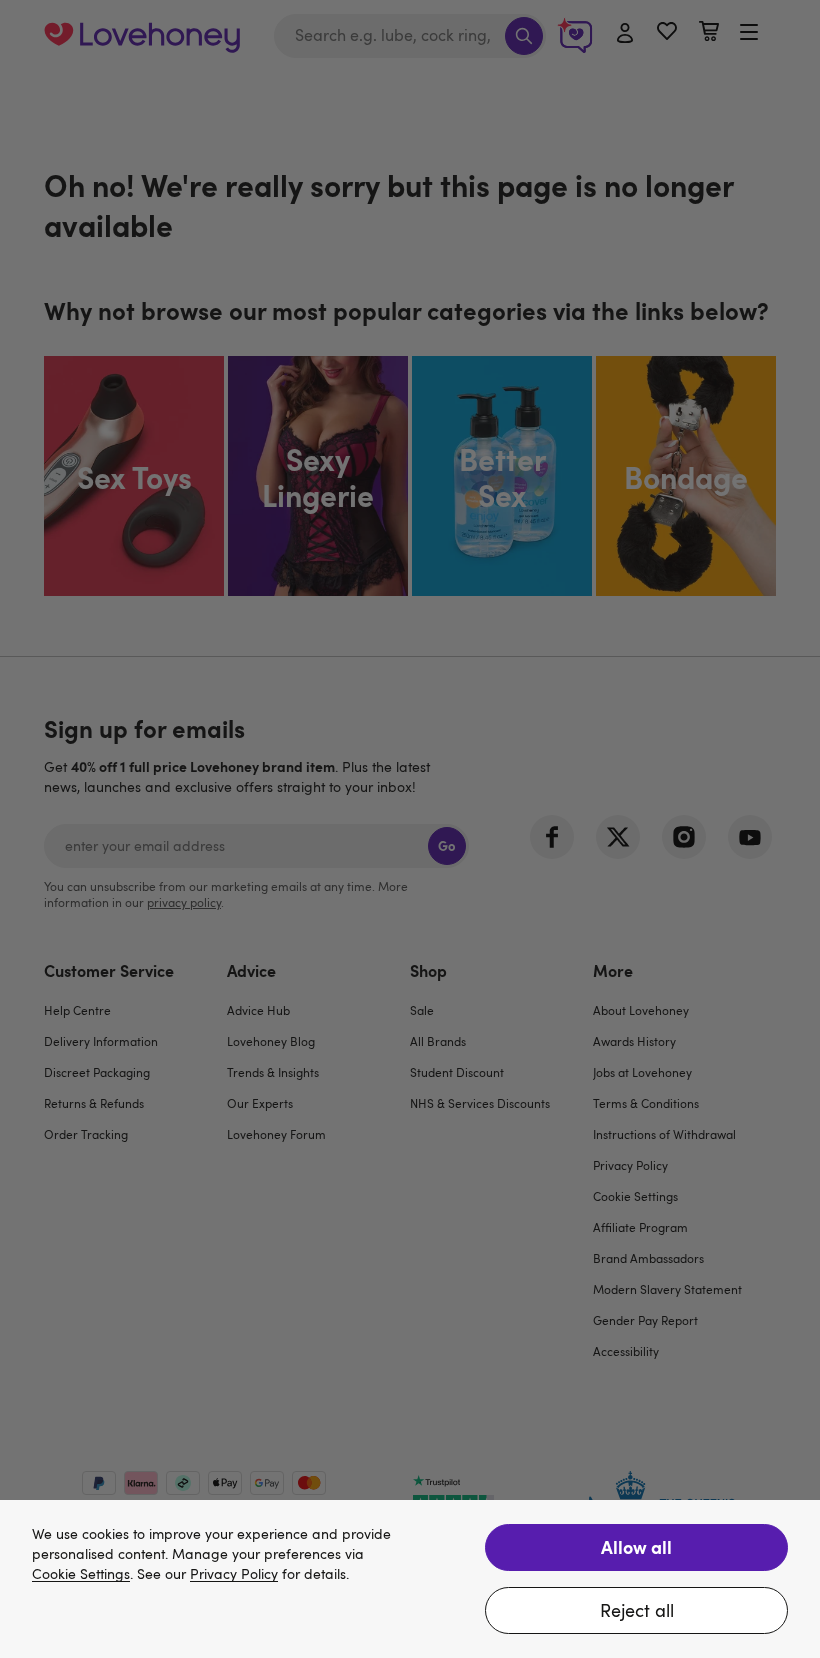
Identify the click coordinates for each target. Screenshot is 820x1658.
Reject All (637, 1610)
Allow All (636, 1546)
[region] (410, 1579)
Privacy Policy (234, 1574)
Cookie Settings (81, 1574)
